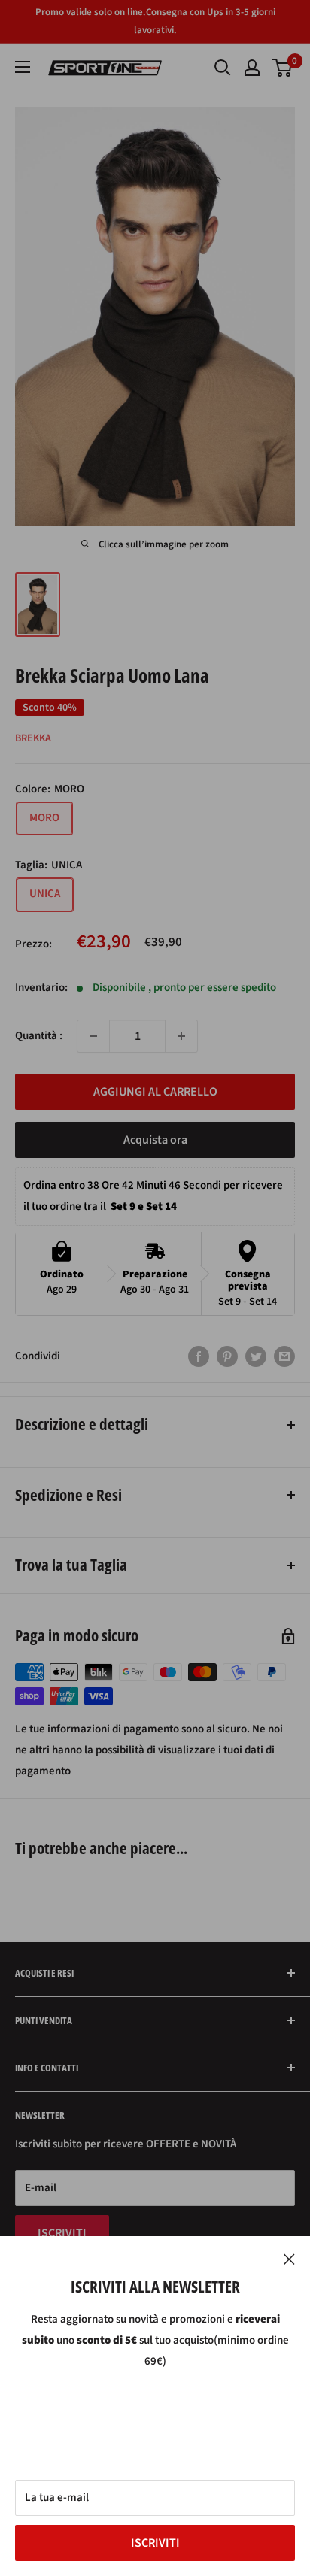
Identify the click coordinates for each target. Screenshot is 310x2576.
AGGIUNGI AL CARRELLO (155, 1092)
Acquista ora (155, 1140)
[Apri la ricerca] (223, 68)
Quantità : (39, 1036)
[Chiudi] (289, 2259)
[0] (283, 68)
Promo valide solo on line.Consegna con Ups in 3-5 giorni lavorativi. (155, 21)
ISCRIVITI (155, 2543)
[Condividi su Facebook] (199, 1356)
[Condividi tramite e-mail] (284, 1356)
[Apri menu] (23, 67)
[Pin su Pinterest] (227, 1356)
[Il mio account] (252, 68)
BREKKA (33, 738)
